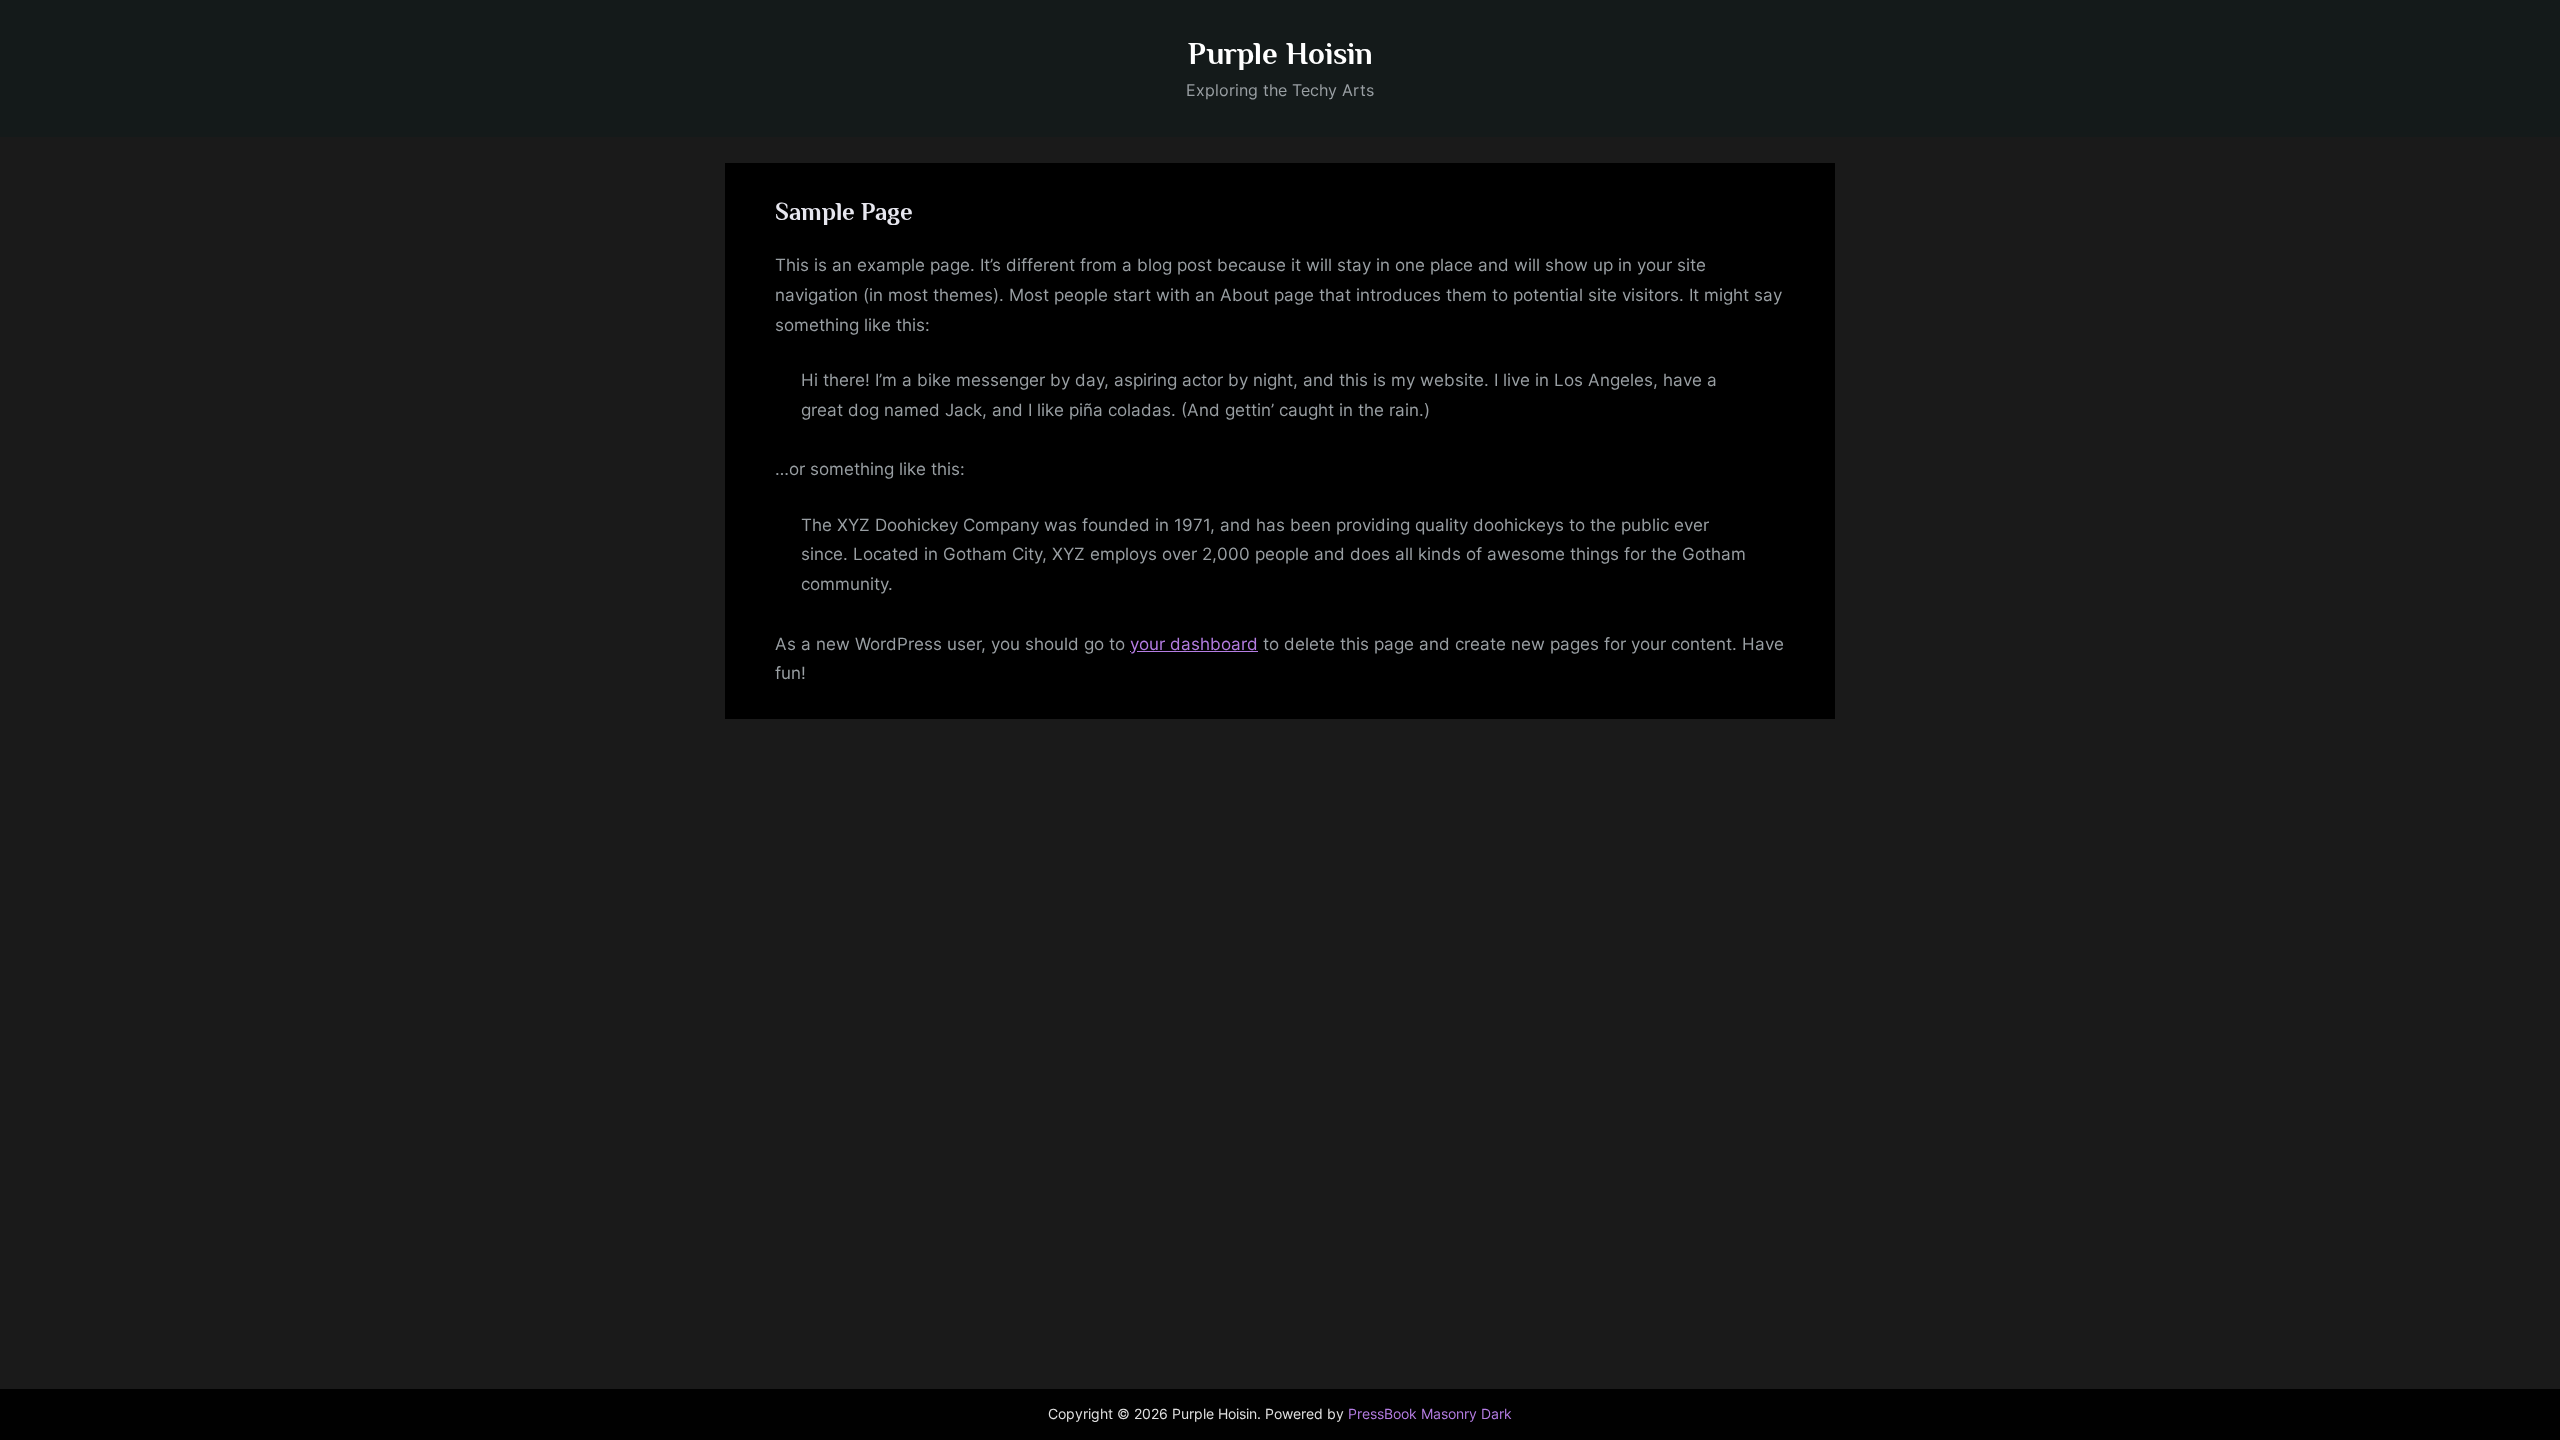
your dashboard (1194, 644)
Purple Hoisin (1280, 53)
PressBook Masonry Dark (1430, 1414)
